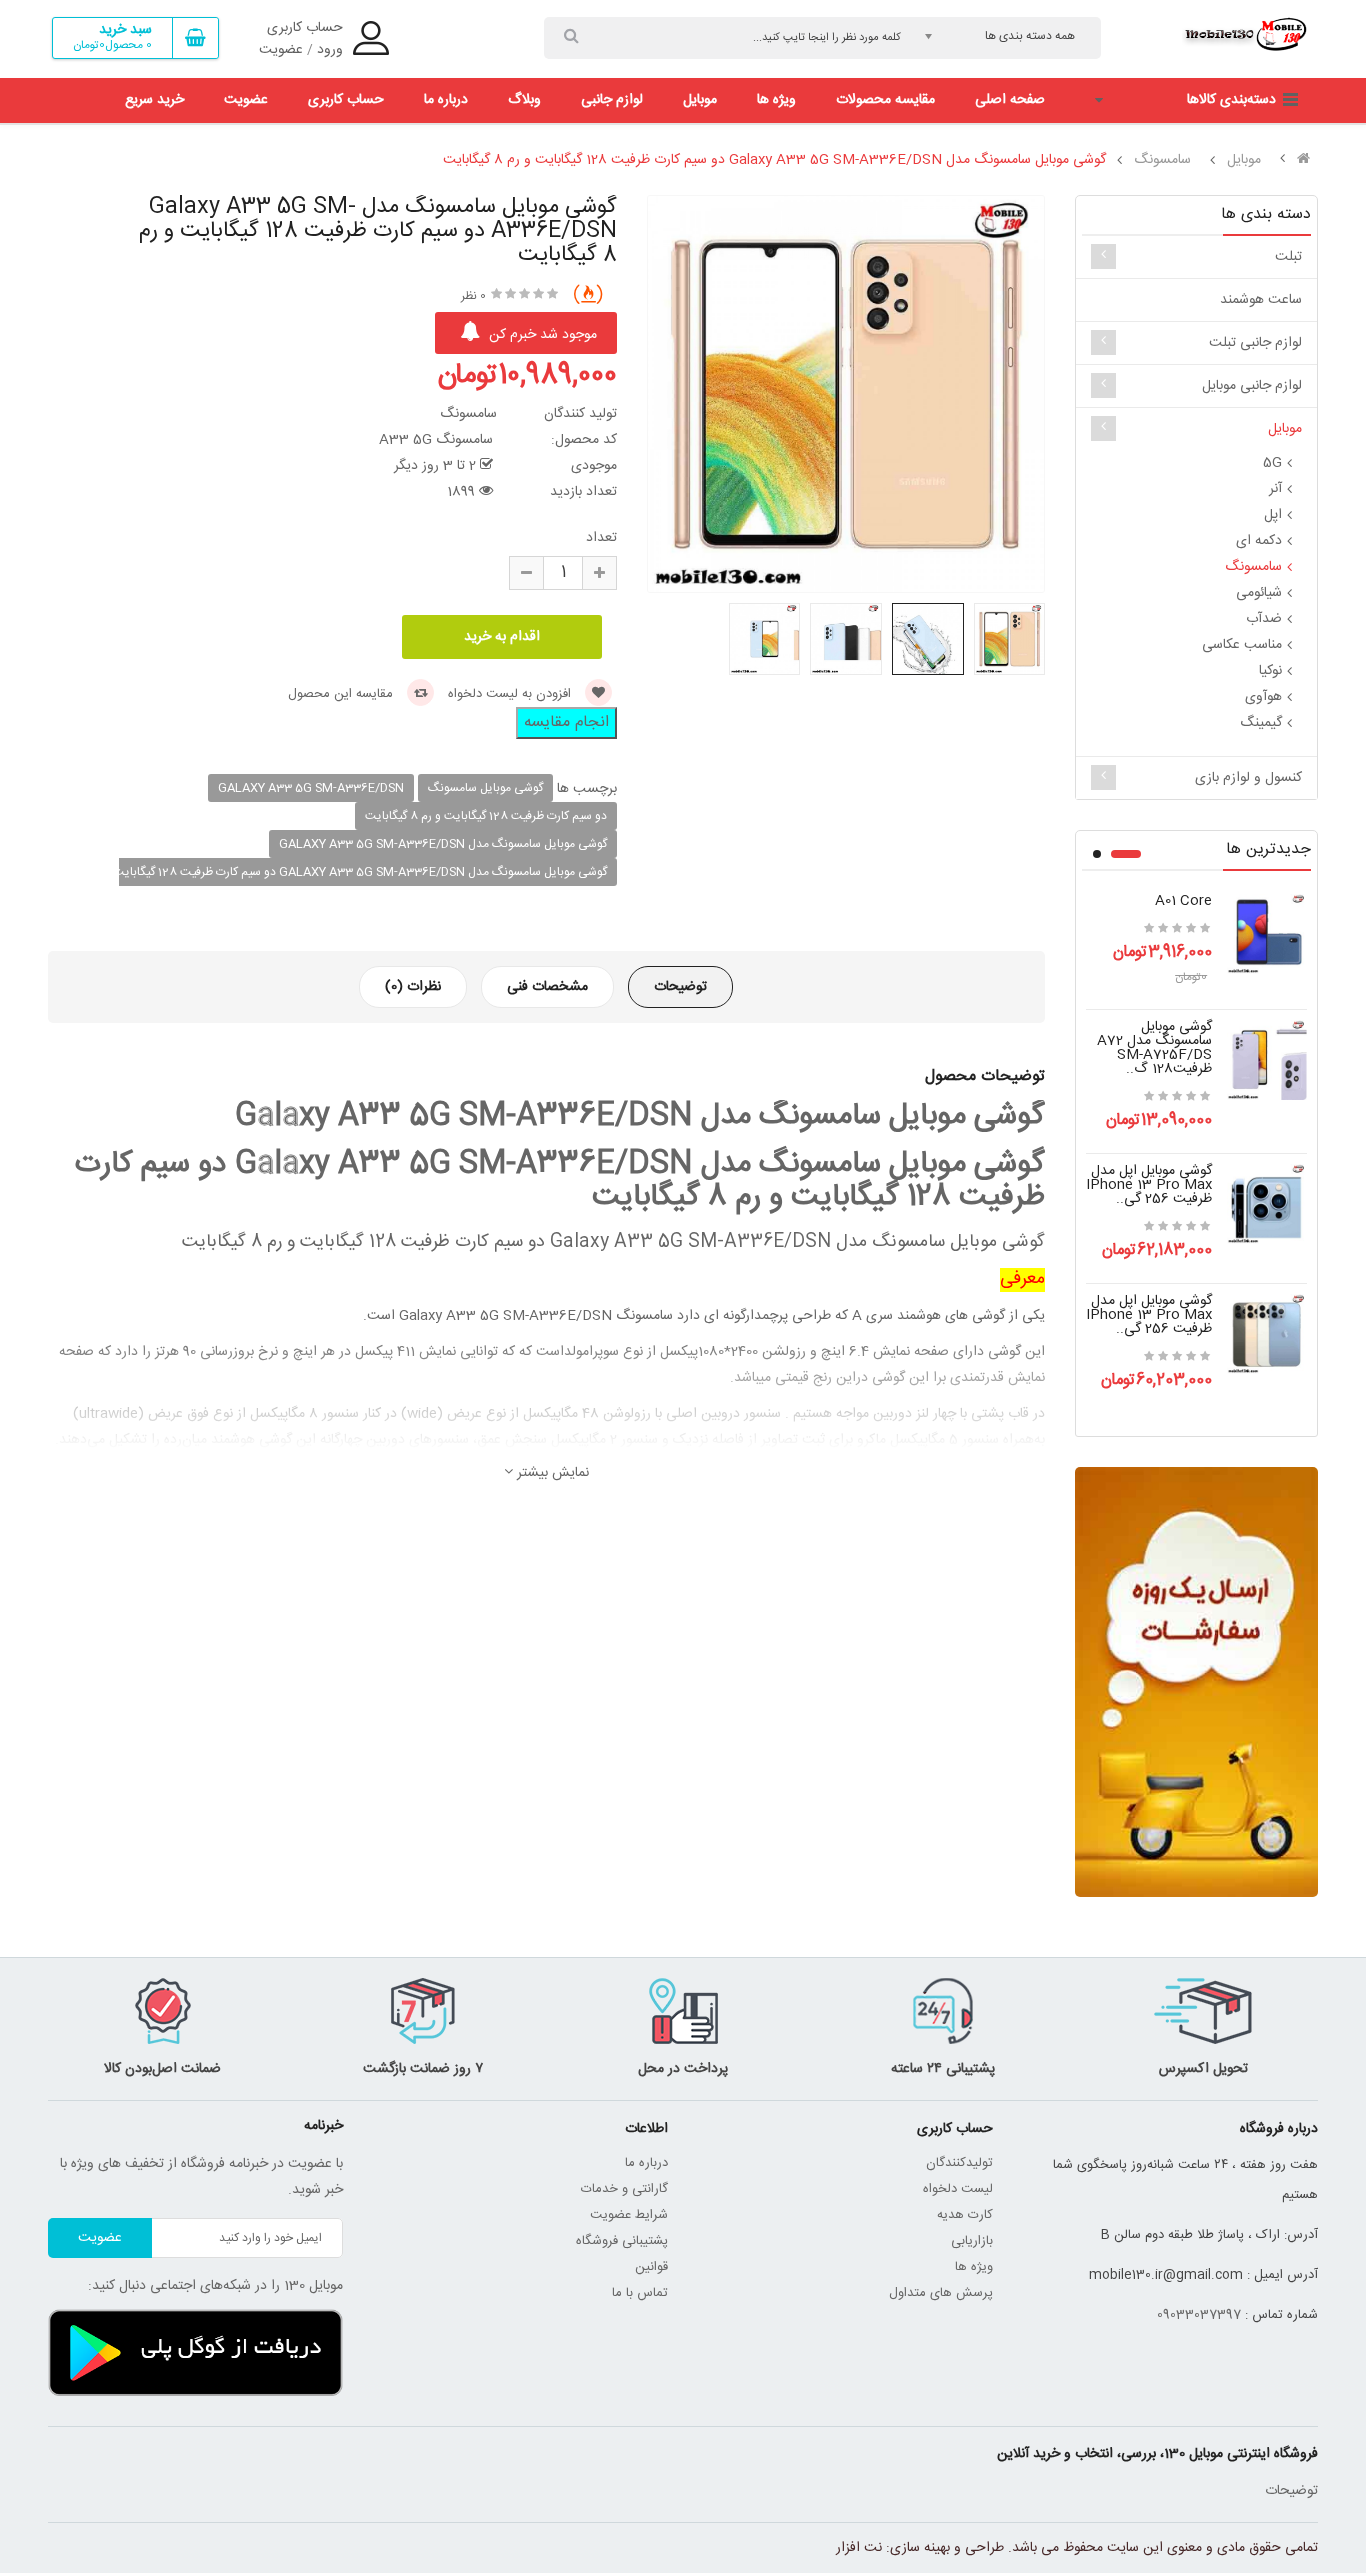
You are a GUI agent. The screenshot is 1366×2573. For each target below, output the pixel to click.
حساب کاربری (305, 28)
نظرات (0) (413, 987)
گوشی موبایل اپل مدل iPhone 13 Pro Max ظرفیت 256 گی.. (1149, 1185)
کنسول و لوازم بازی (1248, 778)
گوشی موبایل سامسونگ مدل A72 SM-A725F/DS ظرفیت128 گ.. (1154, 1048)
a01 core (1183, 901)
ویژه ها (974, 2267)
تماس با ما (640, 2293)
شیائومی (1259, 593)
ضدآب (1264, 619)
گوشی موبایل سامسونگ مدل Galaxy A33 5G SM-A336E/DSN (443, 844)
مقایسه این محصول (342, 694)
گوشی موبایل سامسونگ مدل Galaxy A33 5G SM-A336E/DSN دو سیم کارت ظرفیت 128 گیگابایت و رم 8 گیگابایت (774, 160)
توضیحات (680, 987)
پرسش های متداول (941, 2293)
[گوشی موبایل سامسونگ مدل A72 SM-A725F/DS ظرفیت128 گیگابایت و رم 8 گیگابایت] (1267, 1061)
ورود (330, 50)
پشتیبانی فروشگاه (622, 2241)
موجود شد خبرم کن (541, 335)
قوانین (649, 2267)
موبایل (1244, 160)
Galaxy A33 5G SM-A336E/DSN (311, 788)
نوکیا (1270, 671)
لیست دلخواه (958, 2189)
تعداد (601, 538)
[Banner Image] (1196, 1682)
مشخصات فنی (547, 987)
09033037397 (1199, 2315)
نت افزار (859, 2548)
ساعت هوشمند (1261, 300)
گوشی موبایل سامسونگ (485, 788)
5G (1272, 463)
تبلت (1288, 257)
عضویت (281, 50)
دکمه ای (1259, 541)
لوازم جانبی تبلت (1255, 343)
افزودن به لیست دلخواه (511, 694)
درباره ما (646, 2163)
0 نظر (473, 296)
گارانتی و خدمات (624, 2189)
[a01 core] (1267, 935)
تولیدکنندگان (959, 2163)
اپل (1273, 515)
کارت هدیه (965, 2215)
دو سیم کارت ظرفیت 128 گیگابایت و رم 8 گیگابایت (486, 816)
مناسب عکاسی (1242, 645)
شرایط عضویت (629, 2215)
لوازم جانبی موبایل (1252, 386)
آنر (1275, 489)
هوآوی (1263, 697)
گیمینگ (1261, 723)
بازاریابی (972, 2241)
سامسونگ (1162, 160)
